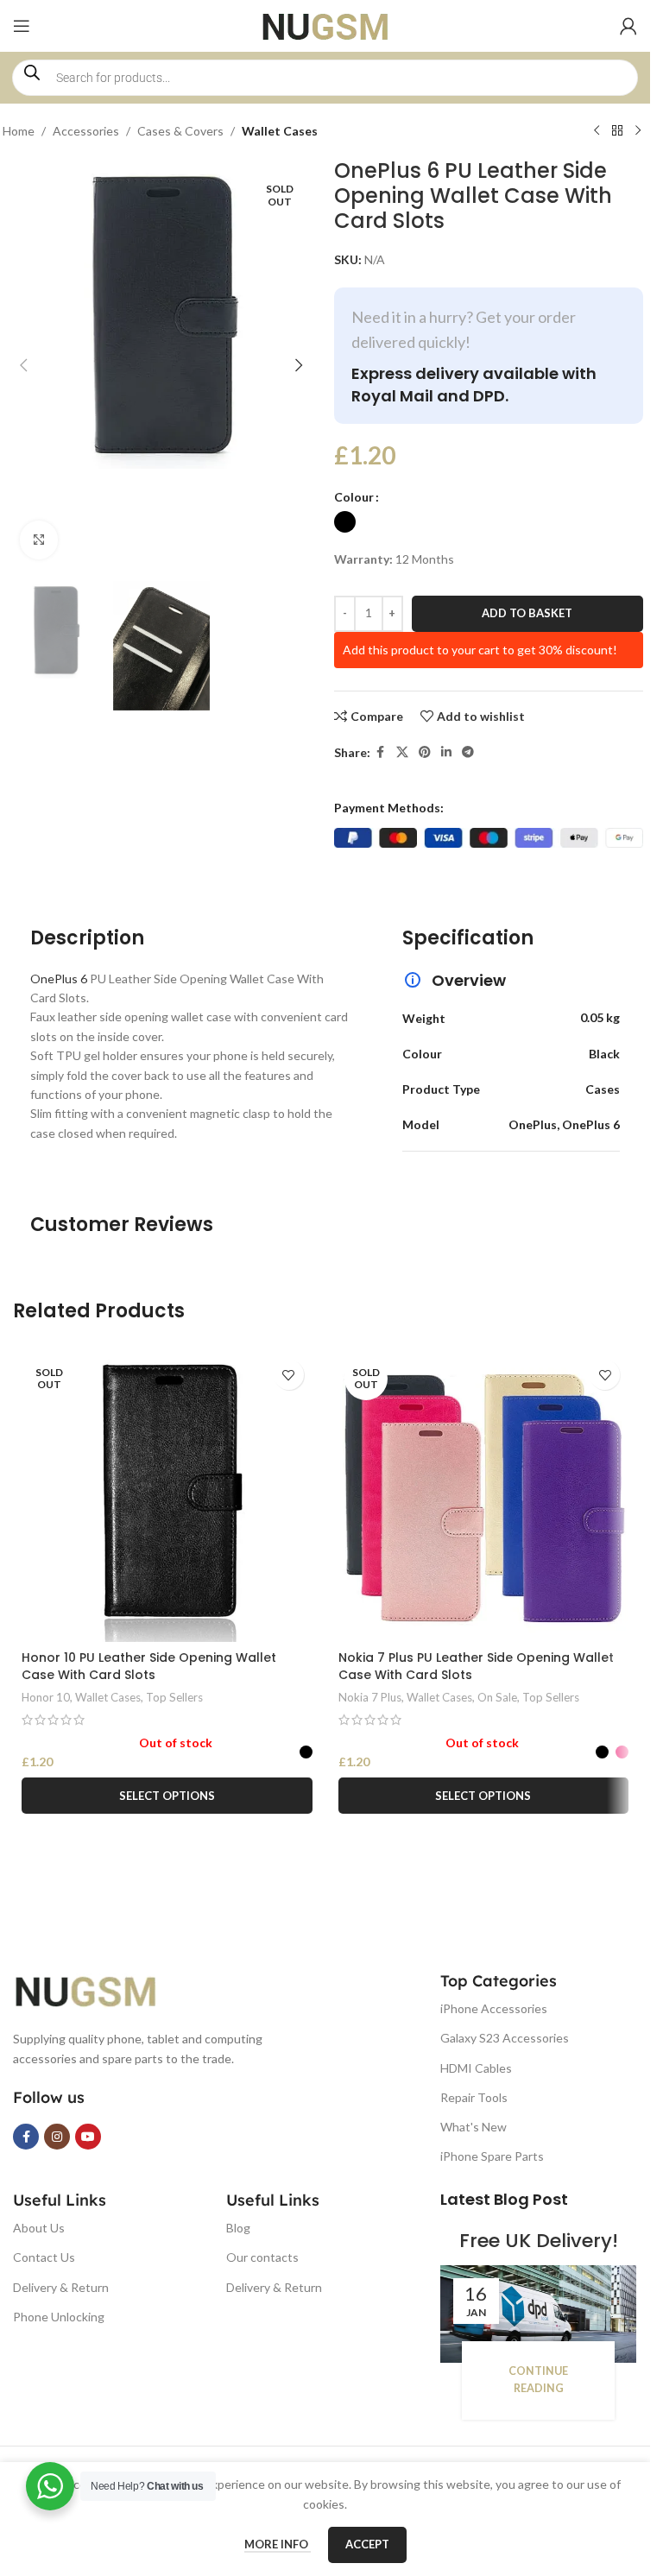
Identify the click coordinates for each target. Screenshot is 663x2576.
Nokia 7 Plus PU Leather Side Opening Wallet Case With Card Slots (476, 1666)
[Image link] (99, 1989)
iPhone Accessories (494, 2008)
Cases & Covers (180, 131)
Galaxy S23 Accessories (505, 2038)
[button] (24, 365)
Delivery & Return (61, 2287)
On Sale (497, 1697)
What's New (474, 2127)
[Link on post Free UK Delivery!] (538, 2314)
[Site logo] (325, 25)
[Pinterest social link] (425, 752)
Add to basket (527, 613)
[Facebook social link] (381, 752)
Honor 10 (46, 1697)
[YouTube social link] (88, 2137)
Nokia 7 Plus (370, 1697)
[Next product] (638, 131)
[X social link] (402, 752)
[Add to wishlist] (289, 1375)
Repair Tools (474, 2097)
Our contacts (262, 2257)
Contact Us (44, 2257)
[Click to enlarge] (39, 540)
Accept (367, 2544)
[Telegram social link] (468, 752)
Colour (354, 497)
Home (19, 131)
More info (278, 2544)
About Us (39, 2228)
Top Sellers (174, 1697)
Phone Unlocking (59, 2317)
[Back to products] (617, 131)
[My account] (628, 26)
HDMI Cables (476, 2068)
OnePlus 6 (60, 979)
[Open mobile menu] (22, 26)
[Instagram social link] (57, 2137)
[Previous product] (597, 131)
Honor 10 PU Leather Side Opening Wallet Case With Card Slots (149, 1666)
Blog (238, 2228)
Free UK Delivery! (539, 2241)
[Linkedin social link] (446, 752)
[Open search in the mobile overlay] (325, 78)
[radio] (345, 522)
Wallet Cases (280, 131)
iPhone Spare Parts (492, 2156)
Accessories (86, 131)
